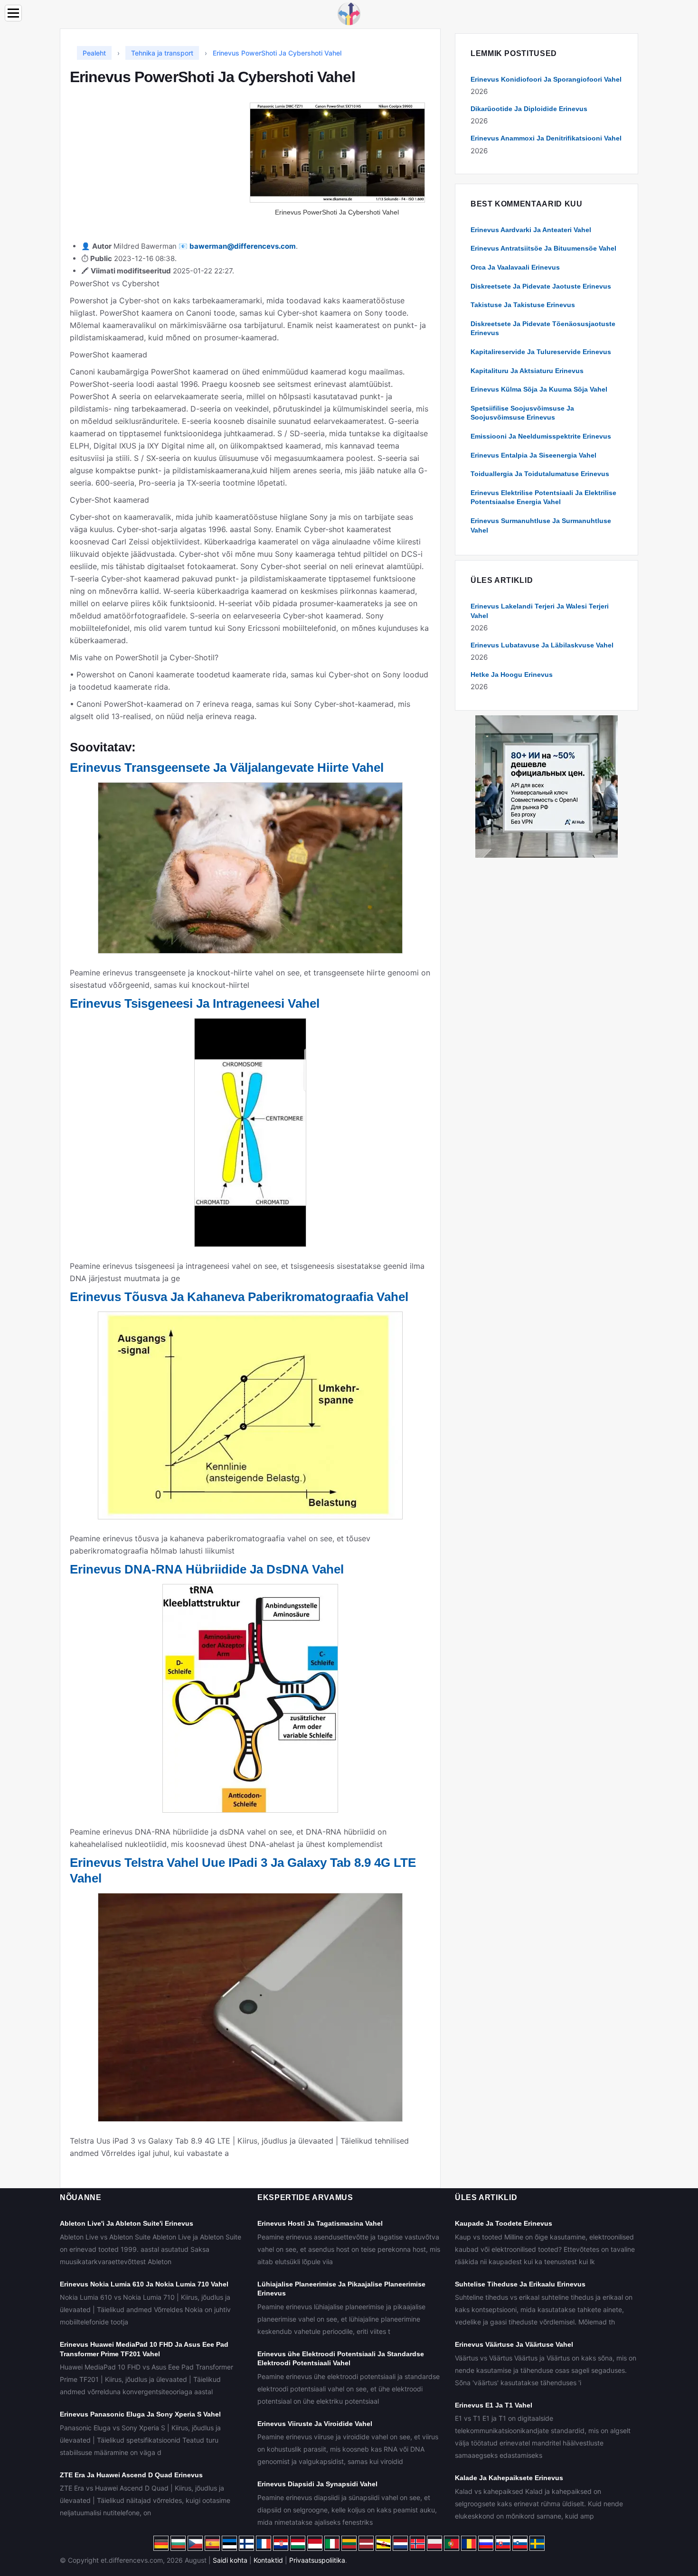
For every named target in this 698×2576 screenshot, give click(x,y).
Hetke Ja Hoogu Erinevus (512, 674)
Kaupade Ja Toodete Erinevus (504, 2223)
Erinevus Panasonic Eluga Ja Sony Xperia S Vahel (140, 2414)
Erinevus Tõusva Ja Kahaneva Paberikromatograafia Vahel (239, 1297)
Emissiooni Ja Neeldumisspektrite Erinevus (541, 436)
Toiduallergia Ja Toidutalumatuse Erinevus (540, 474)
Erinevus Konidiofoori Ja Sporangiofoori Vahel (546, 79)
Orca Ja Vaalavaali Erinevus (515, 267)
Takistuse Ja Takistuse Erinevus (523, 305)
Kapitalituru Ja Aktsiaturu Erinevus (527, 371)
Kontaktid (268, 2560)
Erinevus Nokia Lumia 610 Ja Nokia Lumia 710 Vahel (144, 2284)
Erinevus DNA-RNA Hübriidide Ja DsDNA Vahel (207, 1569)
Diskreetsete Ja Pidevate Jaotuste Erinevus (541, 286)
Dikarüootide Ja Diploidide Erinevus (529, 109)
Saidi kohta (230, 2560)
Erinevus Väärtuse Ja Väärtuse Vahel (514, 2344)
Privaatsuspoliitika (317, 2560)
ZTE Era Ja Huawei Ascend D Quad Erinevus (131, 2475)
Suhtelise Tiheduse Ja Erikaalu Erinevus (520, 2284)
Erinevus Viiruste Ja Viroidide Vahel (315, 2424)
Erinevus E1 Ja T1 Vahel (494, 2405)
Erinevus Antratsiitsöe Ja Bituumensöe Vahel (543, 248)
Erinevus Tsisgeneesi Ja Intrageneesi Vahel (195, 1003)
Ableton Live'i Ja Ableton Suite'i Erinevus (127, 2223)
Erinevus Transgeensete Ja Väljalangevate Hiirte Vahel (227, 768)
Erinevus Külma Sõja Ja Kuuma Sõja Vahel (539, 389)
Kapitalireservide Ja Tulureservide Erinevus (541, 352)
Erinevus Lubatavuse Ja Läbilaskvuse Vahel (542, 645)
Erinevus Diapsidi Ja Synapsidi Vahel (317, 2484)
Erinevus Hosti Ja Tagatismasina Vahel (320, 2223)
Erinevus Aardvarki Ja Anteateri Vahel (531, 230)
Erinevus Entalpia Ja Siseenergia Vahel (533, 455)
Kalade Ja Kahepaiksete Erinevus (509, 2478)
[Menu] (13, 13)
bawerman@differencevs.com (243, 246)
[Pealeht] (349, 13)
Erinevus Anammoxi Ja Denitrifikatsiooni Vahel (546, 138)
